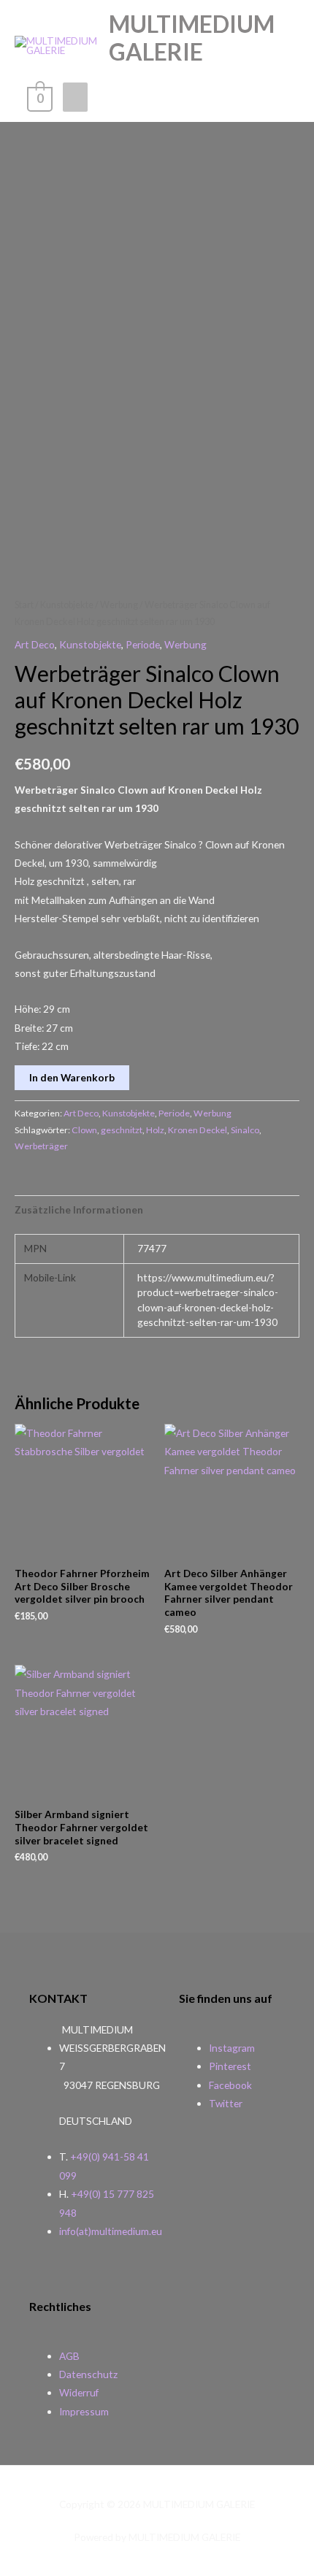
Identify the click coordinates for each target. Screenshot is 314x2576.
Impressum (84, 2411)
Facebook (230, 2085)
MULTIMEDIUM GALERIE (192, 38)
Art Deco (35, 644)
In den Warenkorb (72, 1077)
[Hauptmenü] (75, 97)
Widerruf (79, 2392)
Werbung (119, 605)
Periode (143, 644)
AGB (69, 2356)
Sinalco (245, 1130)
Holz (155, 1130)
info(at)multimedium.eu (111, 2231)
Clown (84, 1130)
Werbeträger (41, 1146)
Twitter (226, 2103)
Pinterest (230, 2066)
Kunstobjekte (67, 605)
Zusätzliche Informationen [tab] (79, 1210)
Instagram (232, 2048)
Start (24, 605)
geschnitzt (122, 1130)
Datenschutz (88, 2374)
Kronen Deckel (198, 1130)
